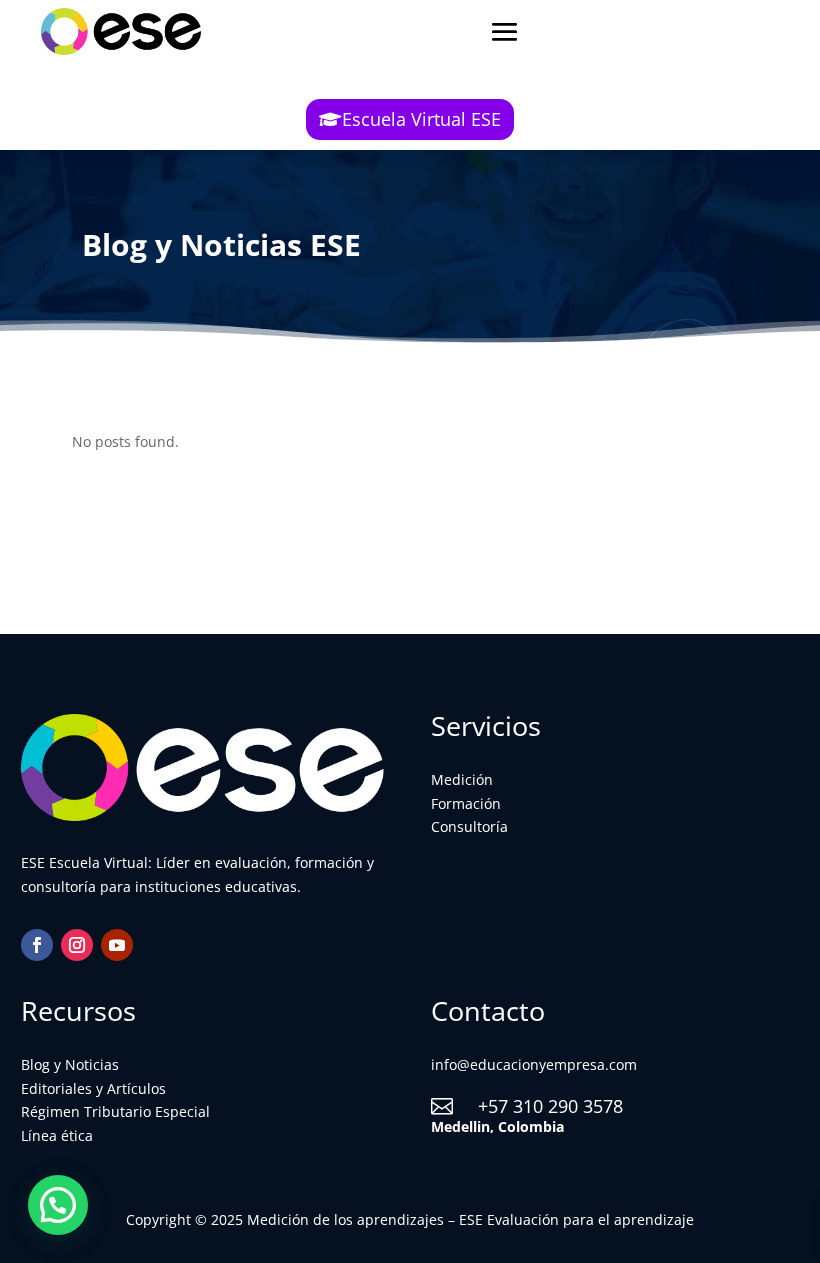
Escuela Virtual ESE (421, 119)
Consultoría (469, 826)
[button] (58, 1205)
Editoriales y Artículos (93, 1088)
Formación (466, 803)
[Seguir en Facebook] (37, 945)
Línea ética (57, 1135)
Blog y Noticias (70, 1064)
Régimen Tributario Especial (115, 1111)
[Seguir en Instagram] (77, 945)
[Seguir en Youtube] (117, 945)
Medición (462, 779)
